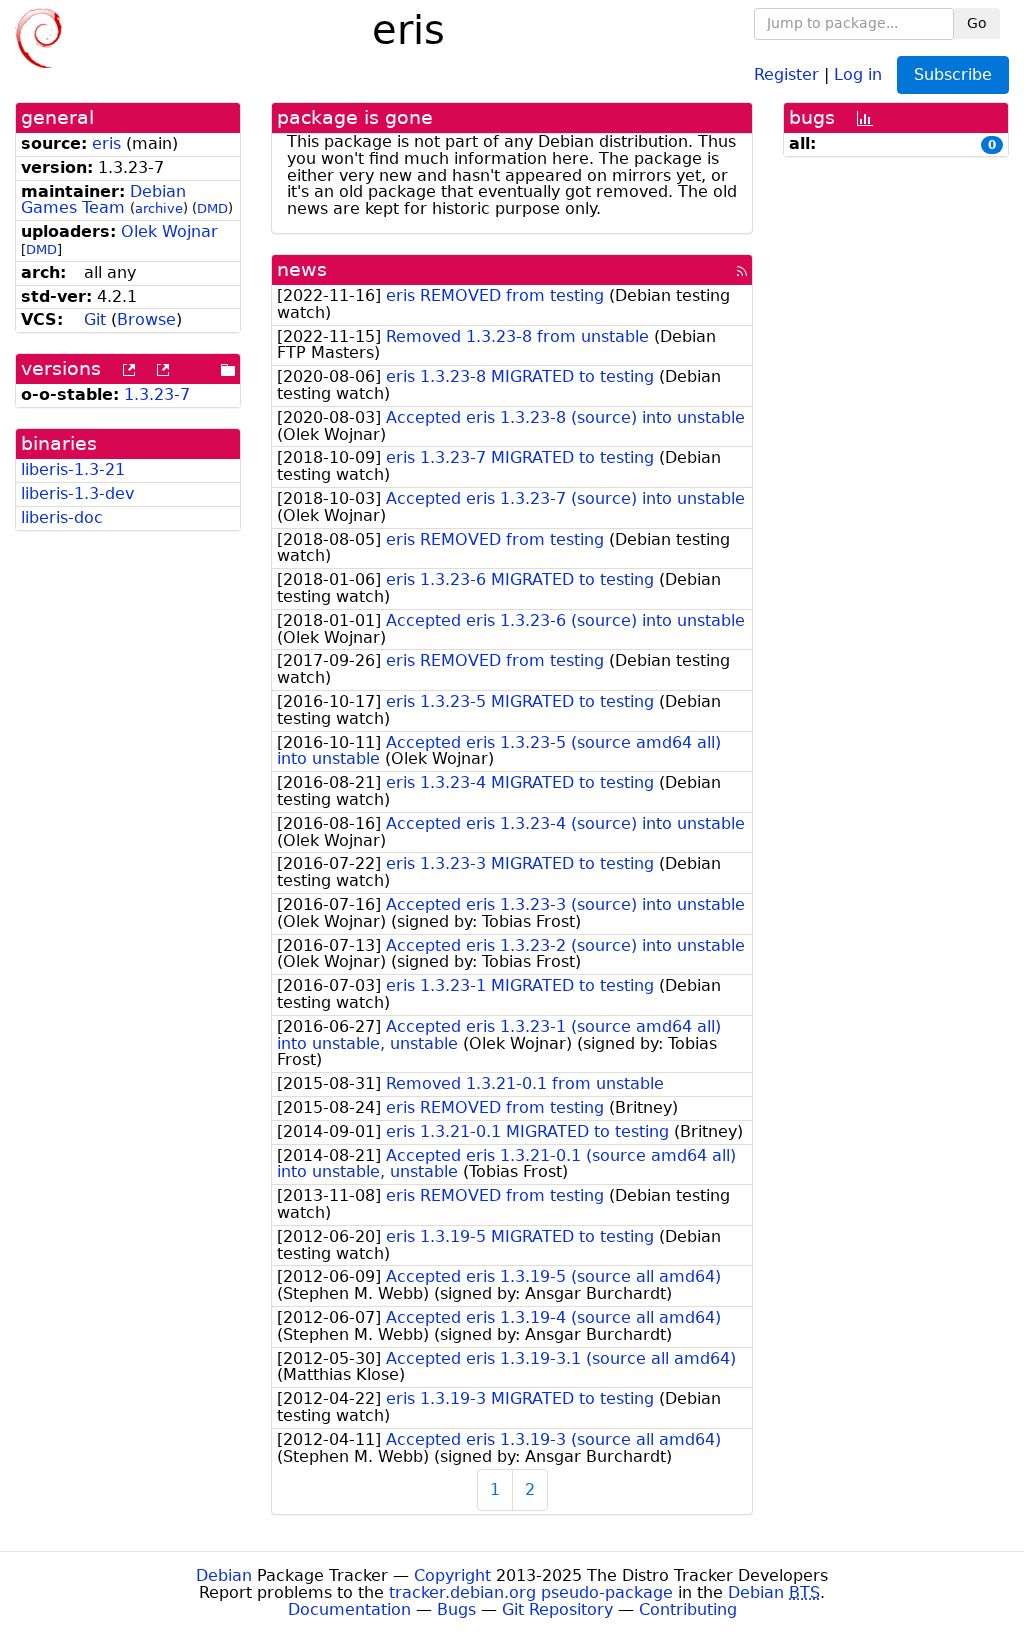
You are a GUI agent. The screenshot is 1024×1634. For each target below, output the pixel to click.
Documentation (349, 1609)
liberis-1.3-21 (73, 469)
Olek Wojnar (169, 231)
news (302, 269)
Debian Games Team (103, 200)
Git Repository (557, 1609)
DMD (212, 208)
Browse (146, 319)
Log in (858, 73)
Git (95, 319)
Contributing (688, 1609)
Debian (224, 1575)
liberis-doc (62, 517)
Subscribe (953, 74)
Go (977, 23)
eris (106, 143)
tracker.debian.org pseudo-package (531, 1592)
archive (159, 208)
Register (786, 73)
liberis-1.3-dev (77, 493)
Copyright (452, 1575)
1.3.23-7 (157, 394)
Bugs (456, 1609)
